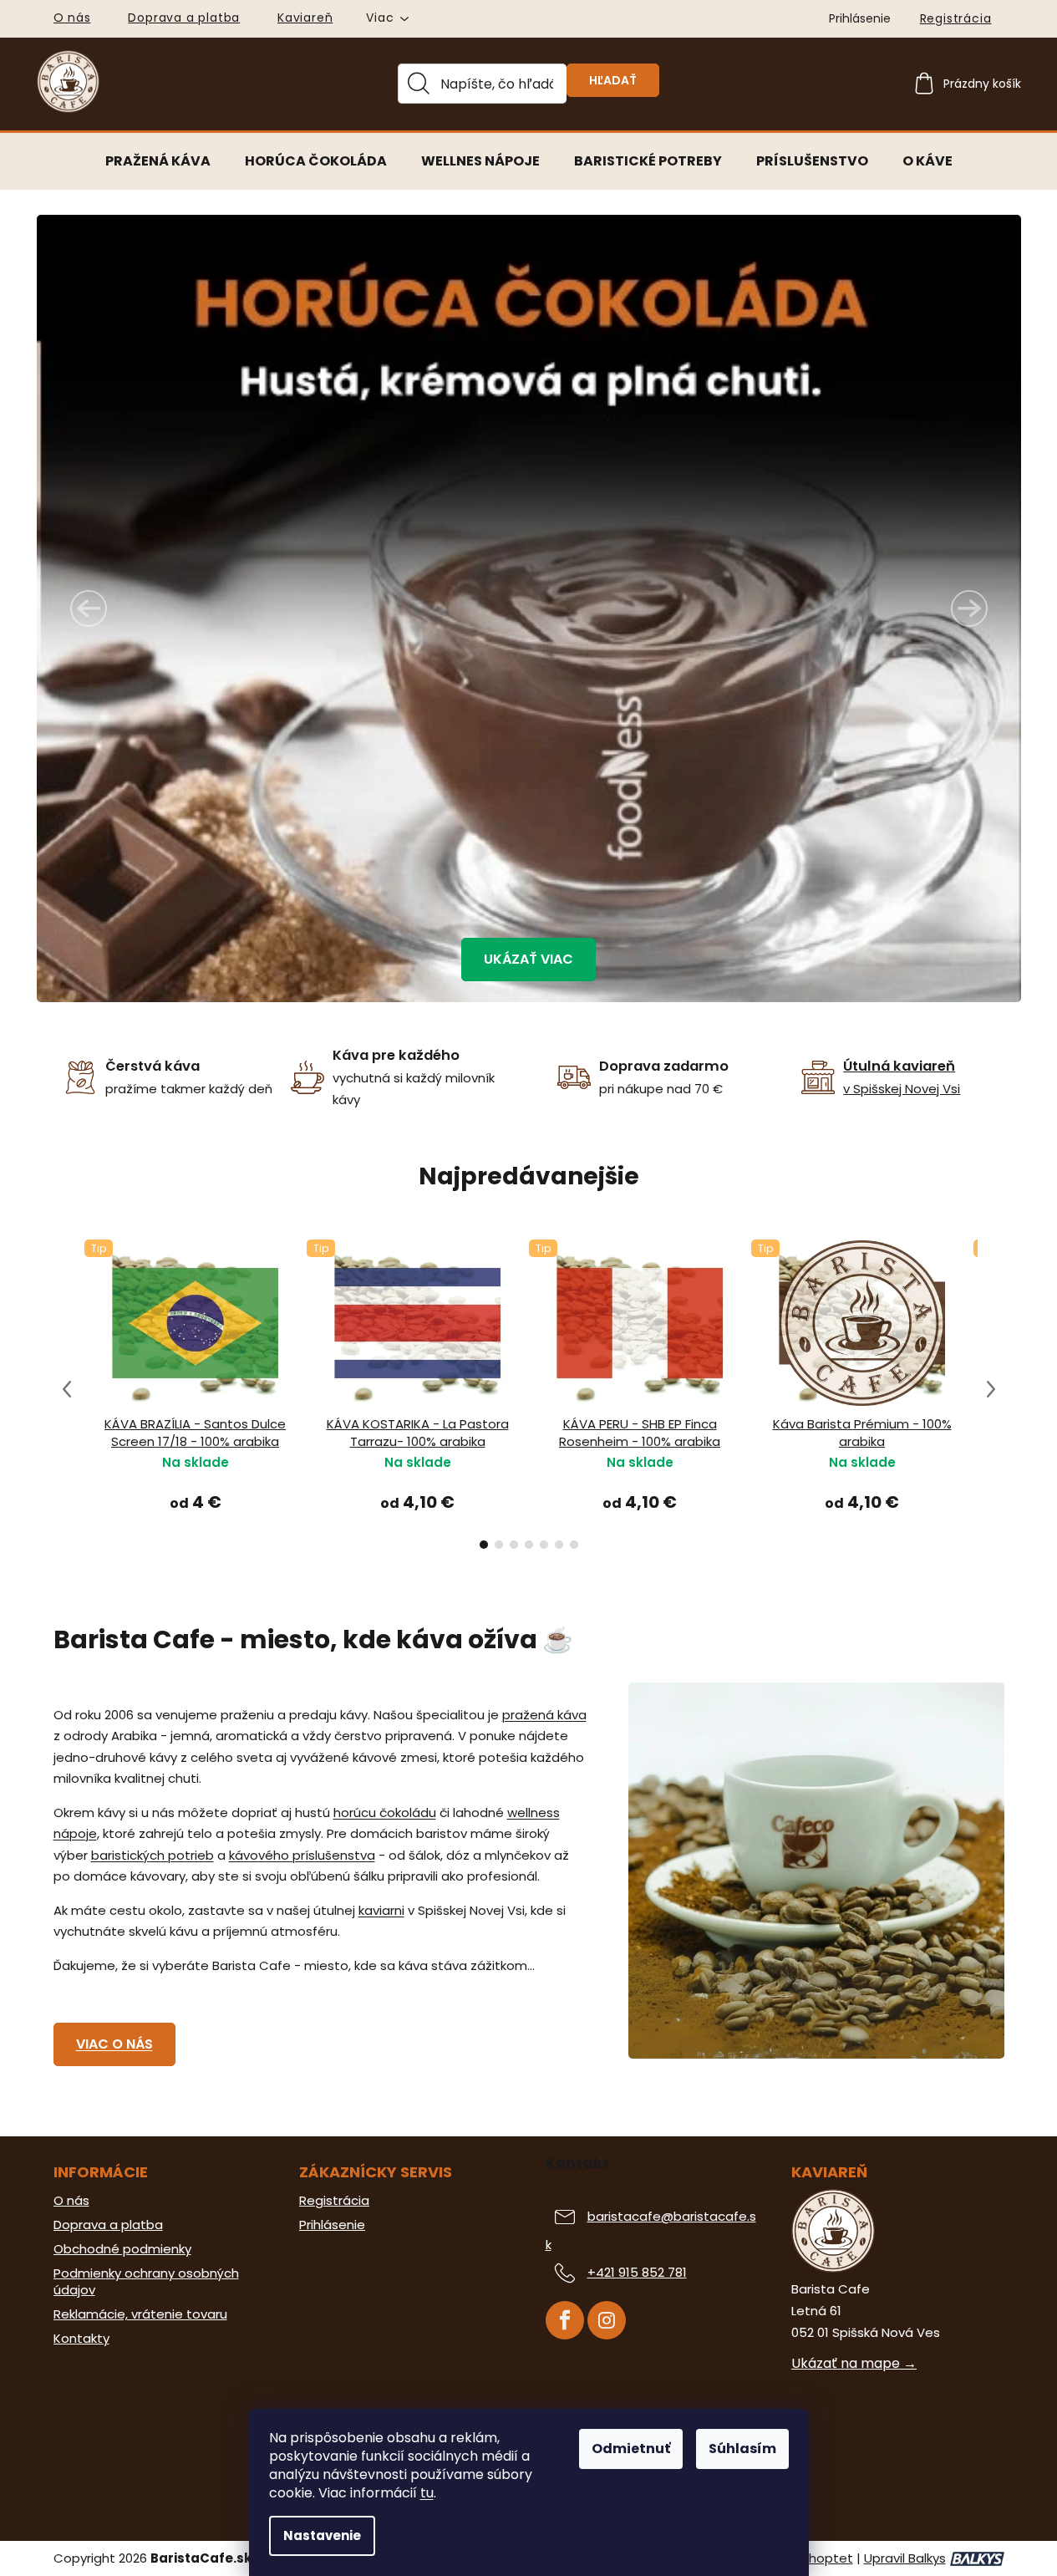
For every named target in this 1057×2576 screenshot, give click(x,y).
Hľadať (613, 80)
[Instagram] (607, 2320)
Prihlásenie (332, 2225)
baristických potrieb (152, 1855)
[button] (91, 608)
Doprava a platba (184, 18)
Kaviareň (305, 18)
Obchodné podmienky (122, 2249)
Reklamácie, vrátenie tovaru (140, 2314)
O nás (72, 18)
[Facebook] (565, 2320)
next (991, 1389)
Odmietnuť (631, 2449)
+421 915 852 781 (637, 2272)
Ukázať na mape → (854, 2364)
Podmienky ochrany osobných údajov (146, 2282)
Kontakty (81, 2339)
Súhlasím (742, 2449)
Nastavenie (322, 2535)
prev (67, 1389)
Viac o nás (114, 2044)
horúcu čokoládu (385, 1812)
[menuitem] (158, 161)
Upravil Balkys (905, 2558)
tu (427, 2493)
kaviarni (381, 1910)
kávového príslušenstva (302, 1855)
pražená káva (544, 1715)
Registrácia (956, 18)
